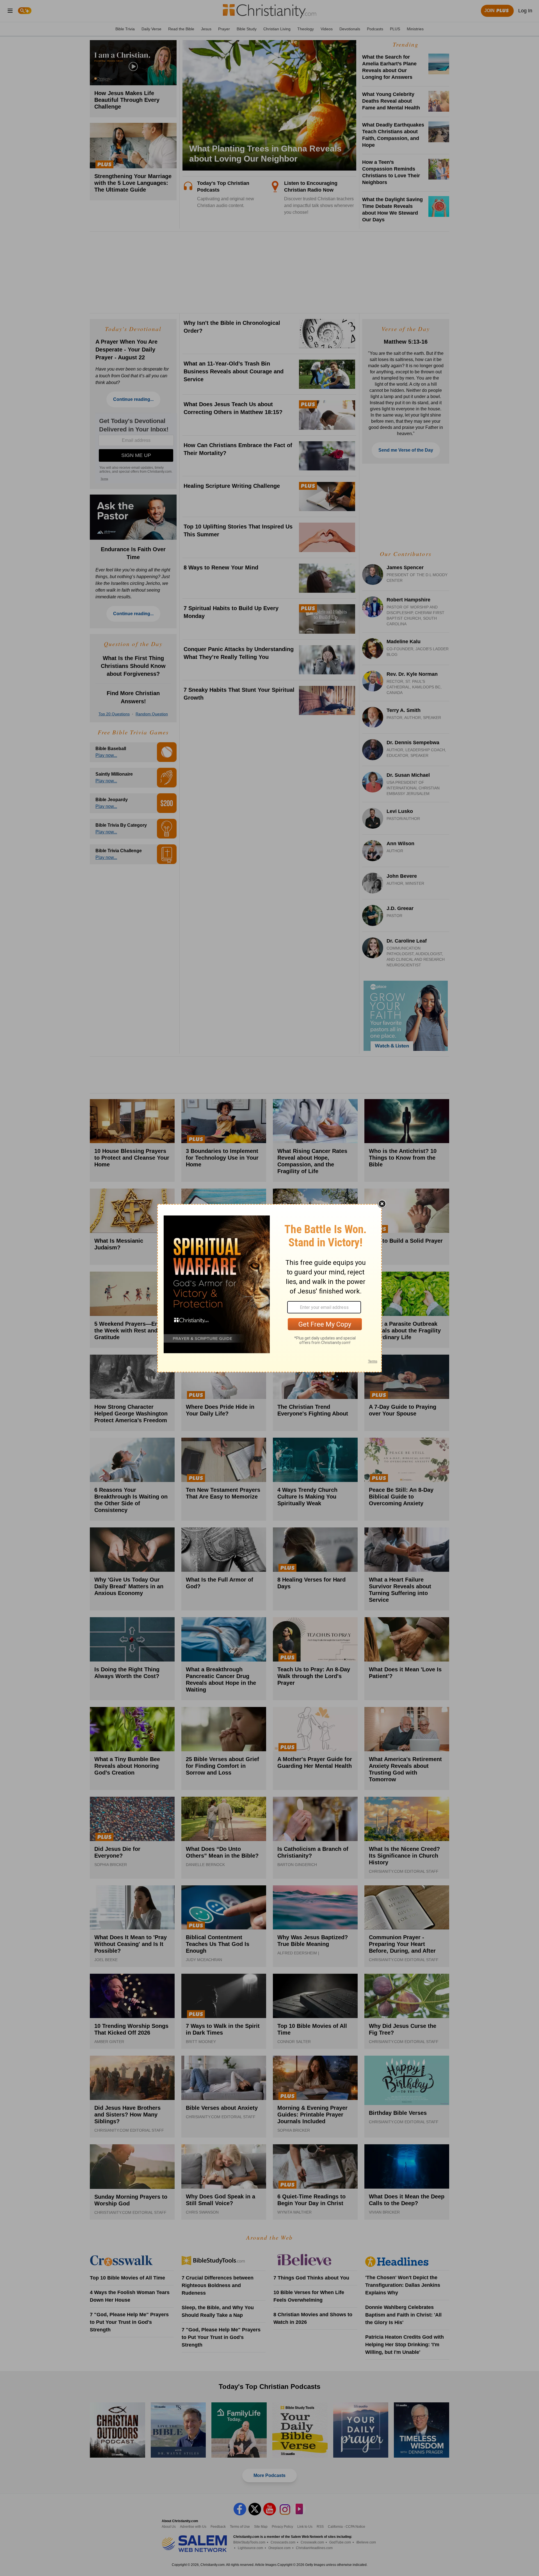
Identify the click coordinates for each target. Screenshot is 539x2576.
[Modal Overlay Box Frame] (269, 1288)
